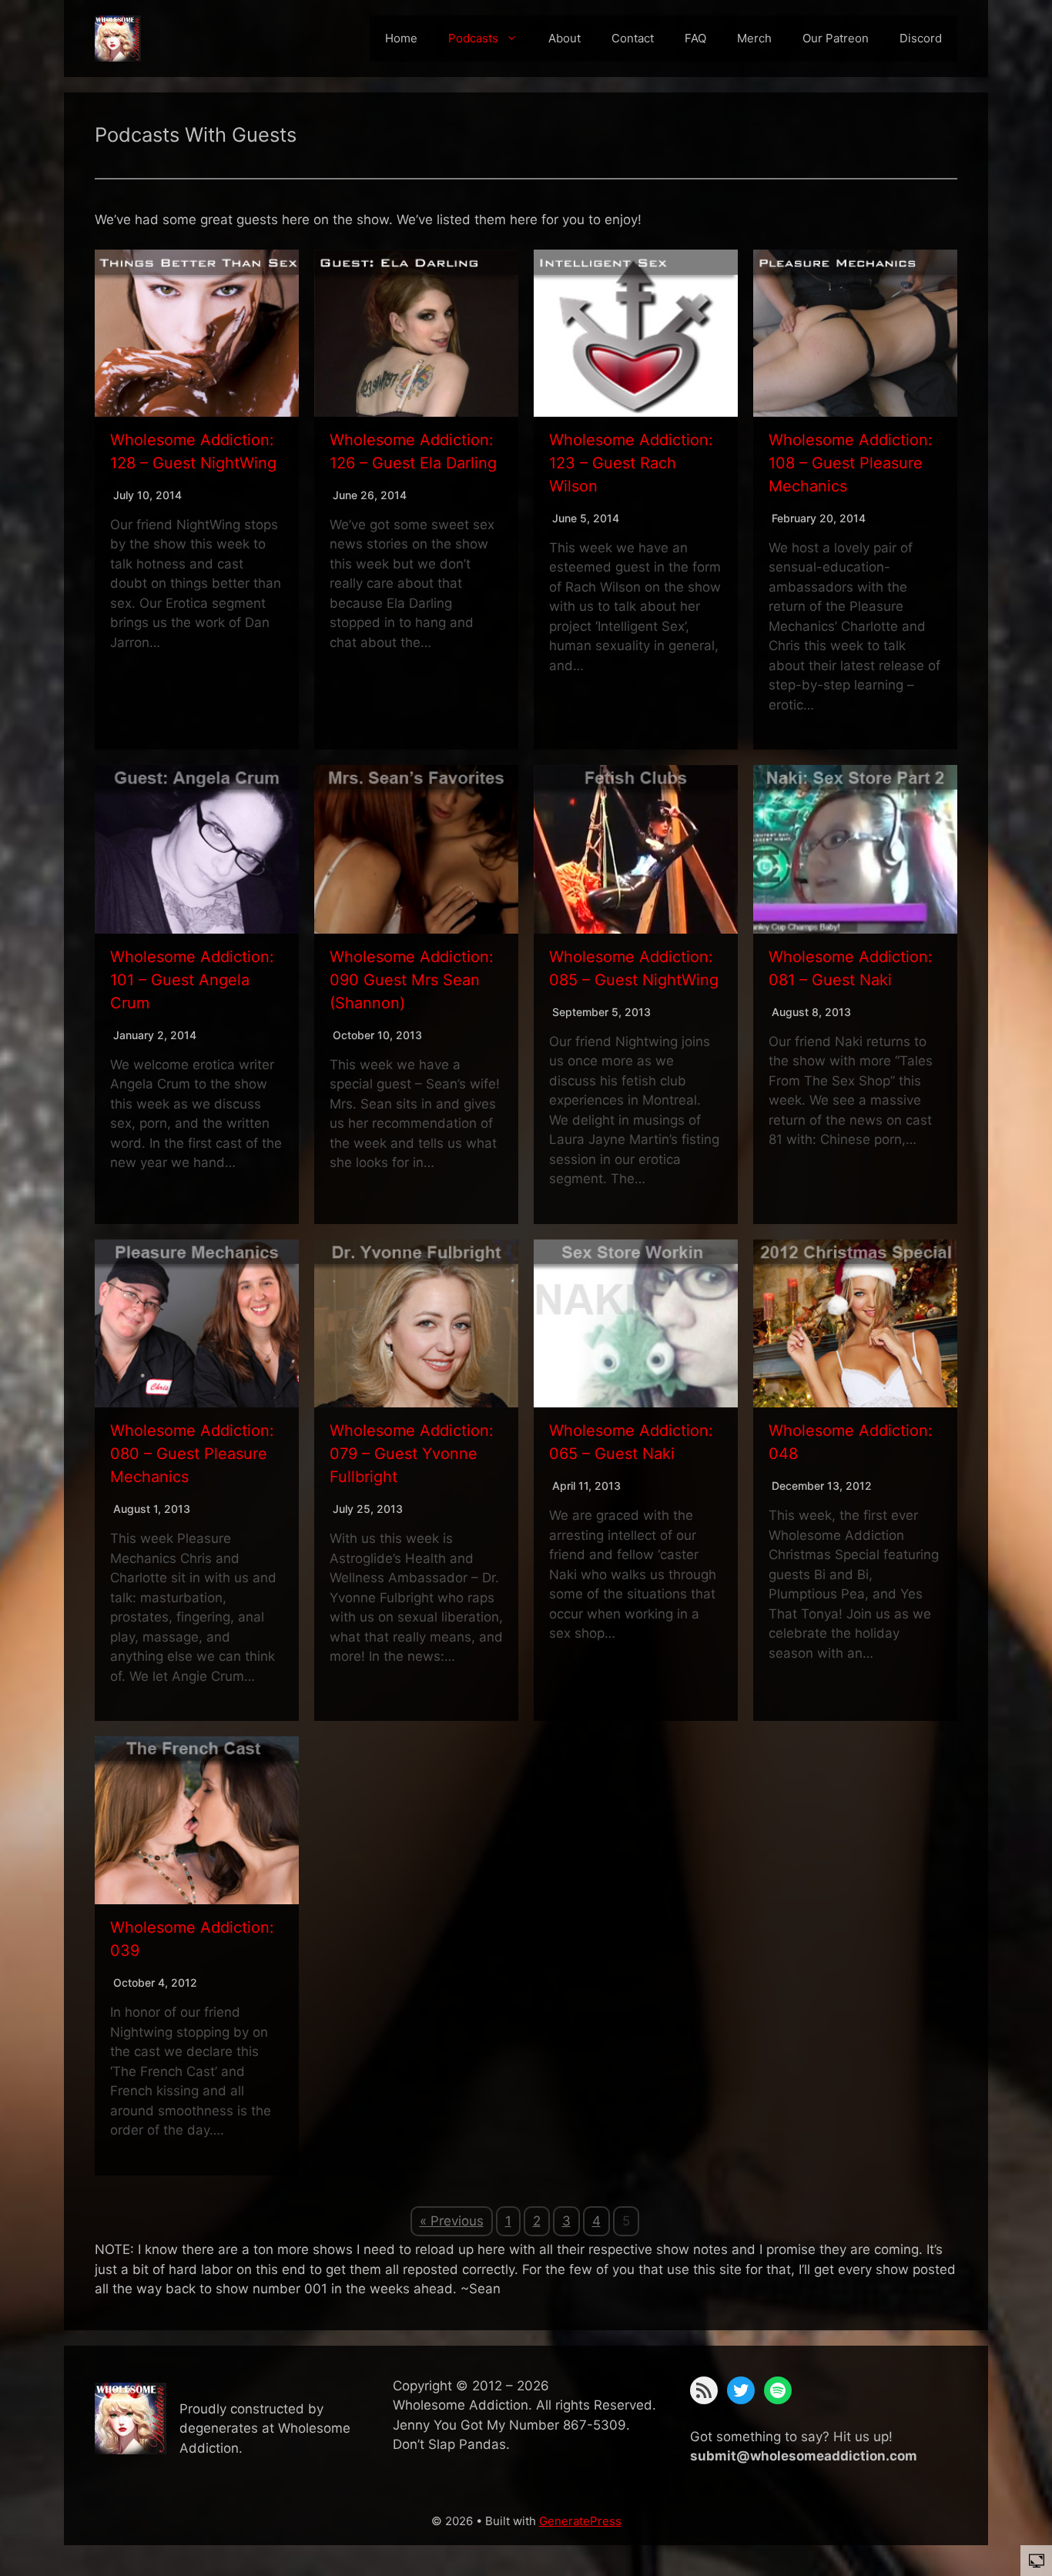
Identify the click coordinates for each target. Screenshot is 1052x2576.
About (565, 38)
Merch (754, 38)
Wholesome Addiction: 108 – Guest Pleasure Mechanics (851, 463)
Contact (633, 38)
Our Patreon (836, 38)
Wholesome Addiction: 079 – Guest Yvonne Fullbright (412, 1454)
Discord (921, 38)
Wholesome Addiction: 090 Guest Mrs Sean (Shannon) (412, 980)
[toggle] (1037, 2560)
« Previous (452, 2221)
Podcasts (473, 38)
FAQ (695, 38)
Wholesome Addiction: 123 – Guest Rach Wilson (631, 463)
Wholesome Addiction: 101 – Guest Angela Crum (192, 980)
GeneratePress (580, 2521)
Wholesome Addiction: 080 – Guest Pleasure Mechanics (192, 1454)
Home (401, 38)
